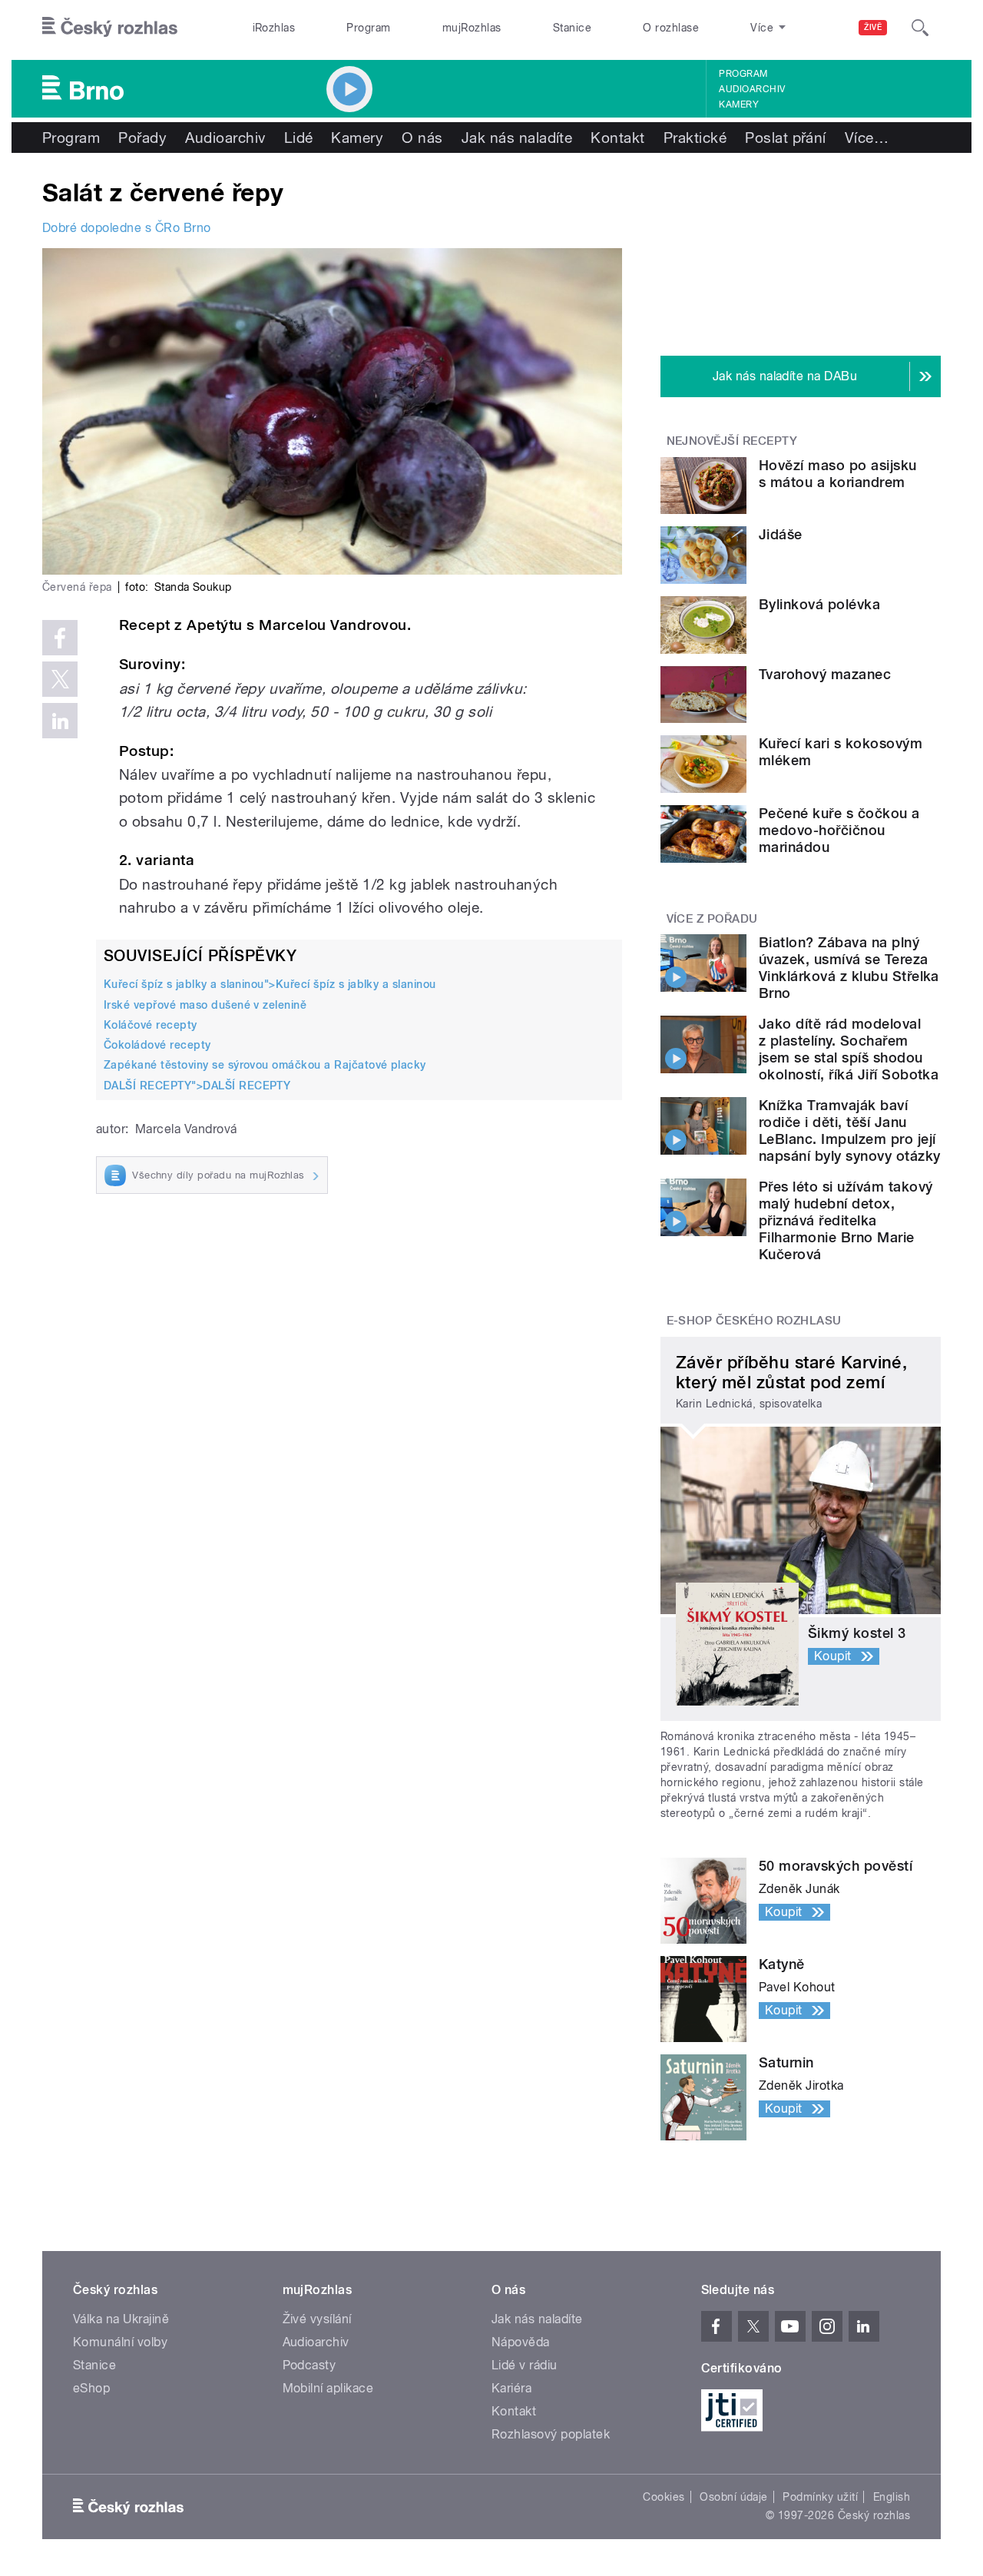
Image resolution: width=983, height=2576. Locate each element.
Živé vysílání (317, 2319)
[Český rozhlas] (110, 28)
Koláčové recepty (151, 1025)
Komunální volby (120, 2342)
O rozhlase (671, 28)
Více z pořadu (712, 919)
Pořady (142, 138)
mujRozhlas (472, 28)
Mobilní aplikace (328, 2388)
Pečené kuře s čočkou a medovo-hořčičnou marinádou (839, 830)
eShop (91, 2388)
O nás (422, 138)
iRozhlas (274, 28)
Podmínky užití (820, 2497)
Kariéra (511, 2388)
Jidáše (781, 534)
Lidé (299, 138)
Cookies (664, 2497)
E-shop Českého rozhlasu (754, 1321)
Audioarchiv (752, 89)
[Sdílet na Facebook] (60, 638)
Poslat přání (786, 138)
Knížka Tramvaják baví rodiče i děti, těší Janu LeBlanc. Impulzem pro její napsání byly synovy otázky (849, 1131)
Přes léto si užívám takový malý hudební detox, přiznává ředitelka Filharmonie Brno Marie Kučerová (846, 1220)
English (892, 2497)
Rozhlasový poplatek (551, 2434)
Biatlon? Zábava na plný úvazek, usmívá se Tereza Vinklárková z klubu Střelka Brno (849, 968)
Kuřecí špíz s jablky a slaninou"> (270, 984)
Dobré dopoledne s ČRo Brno (126, 228)
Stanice (572, 28)
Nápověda (521, 2342)
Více (867, 138)
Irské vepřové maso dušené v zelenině (205, 1005)
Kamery (739, 104)
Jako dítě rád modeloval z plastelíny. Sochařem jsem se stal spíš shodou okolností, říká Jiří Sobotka (849, 1049)
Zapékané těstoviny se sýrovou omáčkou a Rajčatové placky (265, 1065)
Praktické (695, 138)
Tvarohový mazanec (825, 674)
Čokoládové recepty (157, 1045)
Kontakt (617, 138)
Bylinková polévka (819, 604)
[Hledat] (920, 28)
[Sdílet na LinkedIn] (60, 721)
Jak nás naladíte (517, 138)
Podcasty (309, 2365)
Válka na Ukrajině (121, 2319)
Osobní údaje (734, 2497)
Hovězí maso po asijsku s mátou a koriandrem (838, 474)
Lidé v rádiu (525, 2365)
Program (368, 28)
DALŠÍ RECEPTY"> (197, 1086)
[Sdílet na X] (60, 679)
